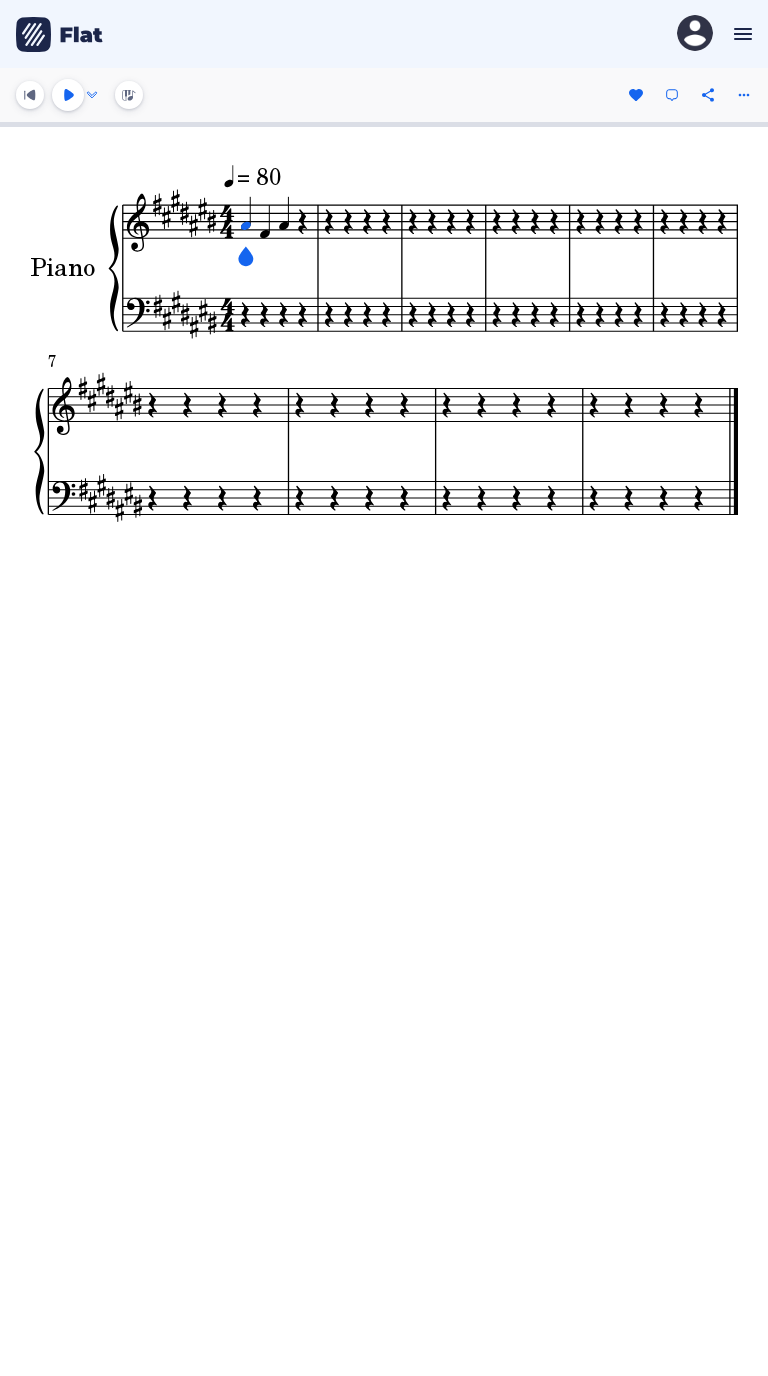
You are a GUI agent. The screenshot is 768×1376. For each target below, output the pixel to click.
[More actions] (744, 95)
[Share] (708, 95)
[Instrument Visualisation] (129, 95)
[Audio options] (92, 95)
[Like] (636, 95)
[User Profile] (695, 34)
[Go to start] (30, 95)
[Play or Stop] (68, 95)
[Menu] (740, 34)
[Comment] (672, 95)
